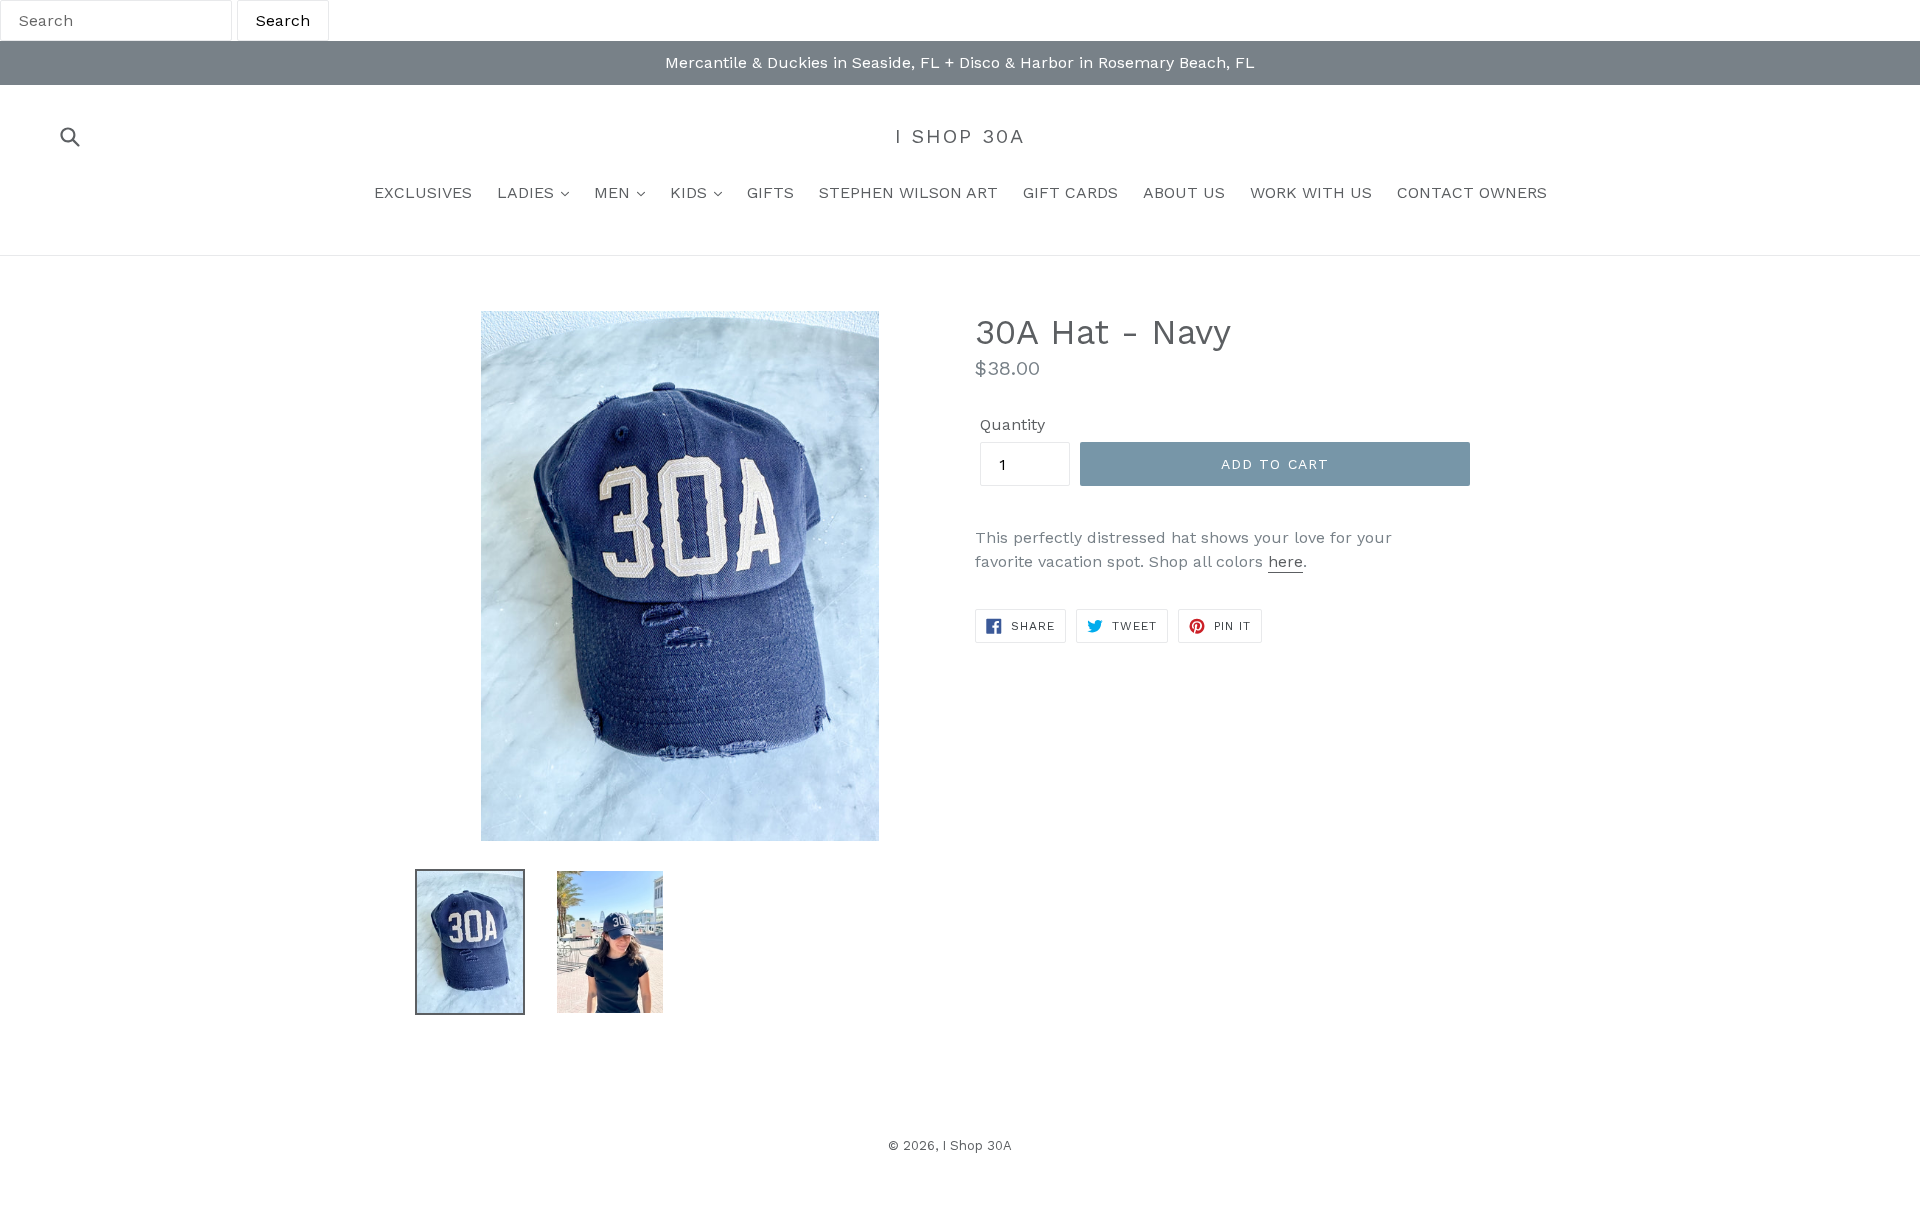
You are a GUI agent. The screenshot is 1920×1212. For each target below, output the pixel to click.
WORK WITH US (1311, 192)
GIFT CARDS (1070, 192)
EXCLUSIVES (423, 192)
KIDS (691, 192)
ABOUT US (1184, 192)
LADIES (528, 192)
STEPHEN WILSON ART (908, 192)
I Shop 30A (960, 136)
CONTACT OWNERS (1472, 192)
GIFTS (770, 192)
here (1285, 561)
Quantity (1012, 424)
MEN (614, 192)
